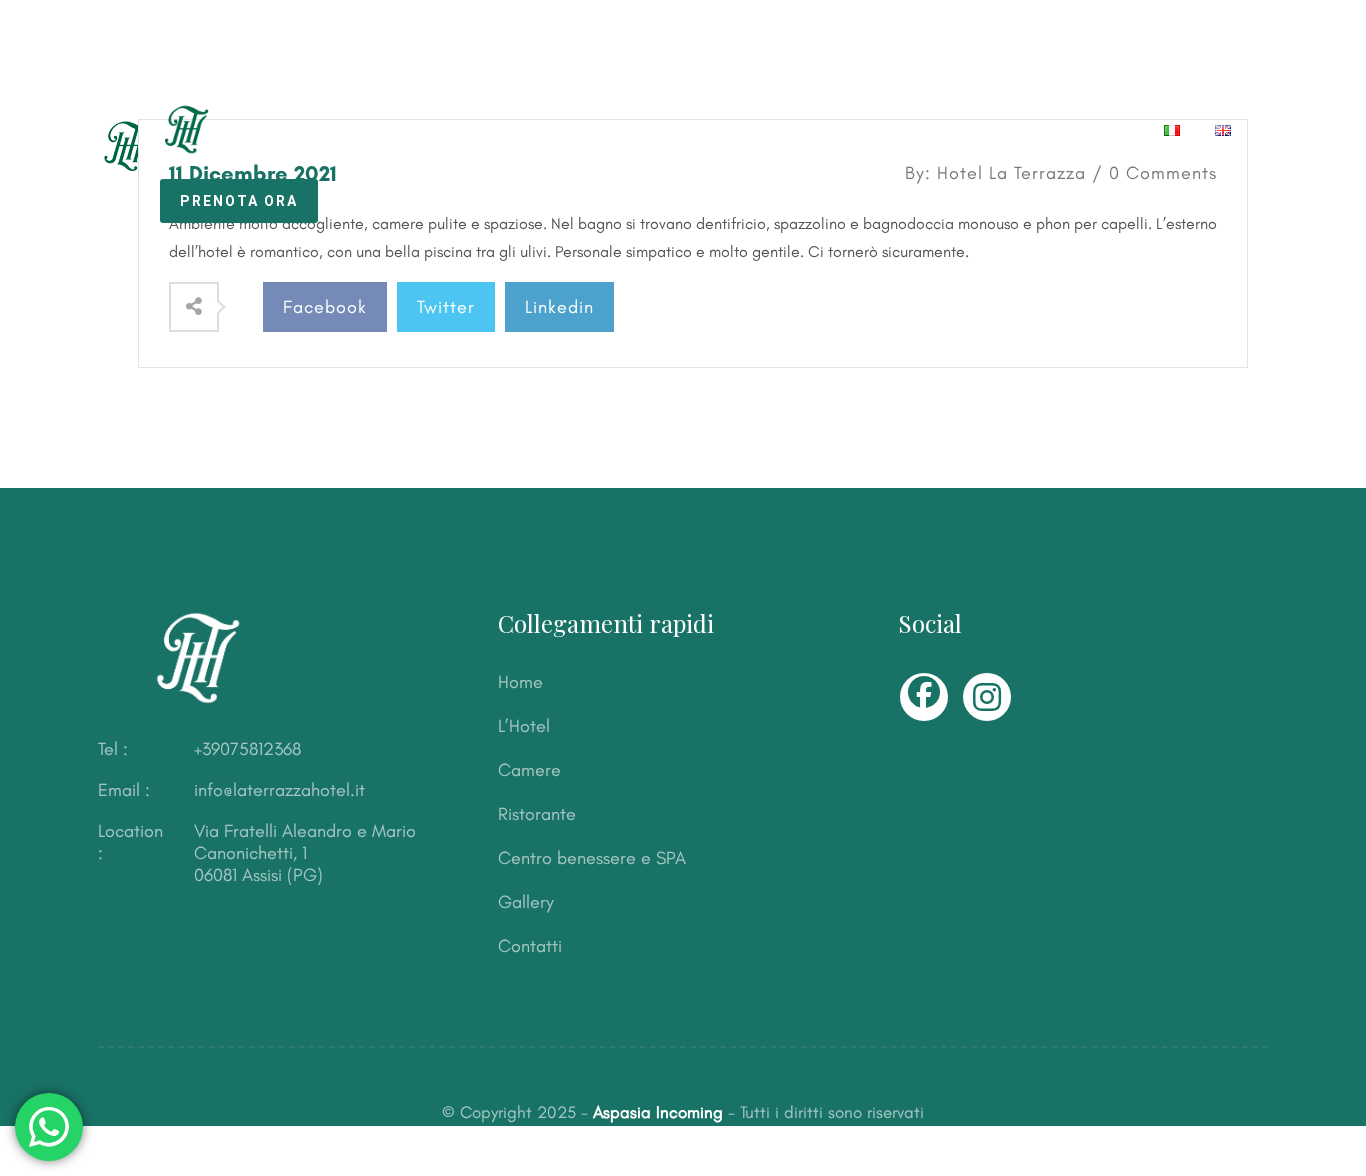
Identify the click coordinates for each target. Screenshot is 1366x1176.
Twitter (446, 307)
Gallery (981, 130)
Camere (559, 130)
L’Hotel (460, 130)
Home (370, 130)
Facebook (325, 307)
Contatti (1089, 130)
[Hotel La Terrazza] (161, 127)
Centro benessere (836, 130)
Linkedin (559, 307)
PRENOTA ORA (239, 201)
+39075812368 (247, 749)
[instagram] (987, 697)
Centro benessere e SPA (592, 858)
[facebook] (924, 697)
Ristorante (675, 130)
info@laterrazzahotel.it (279, 790)
